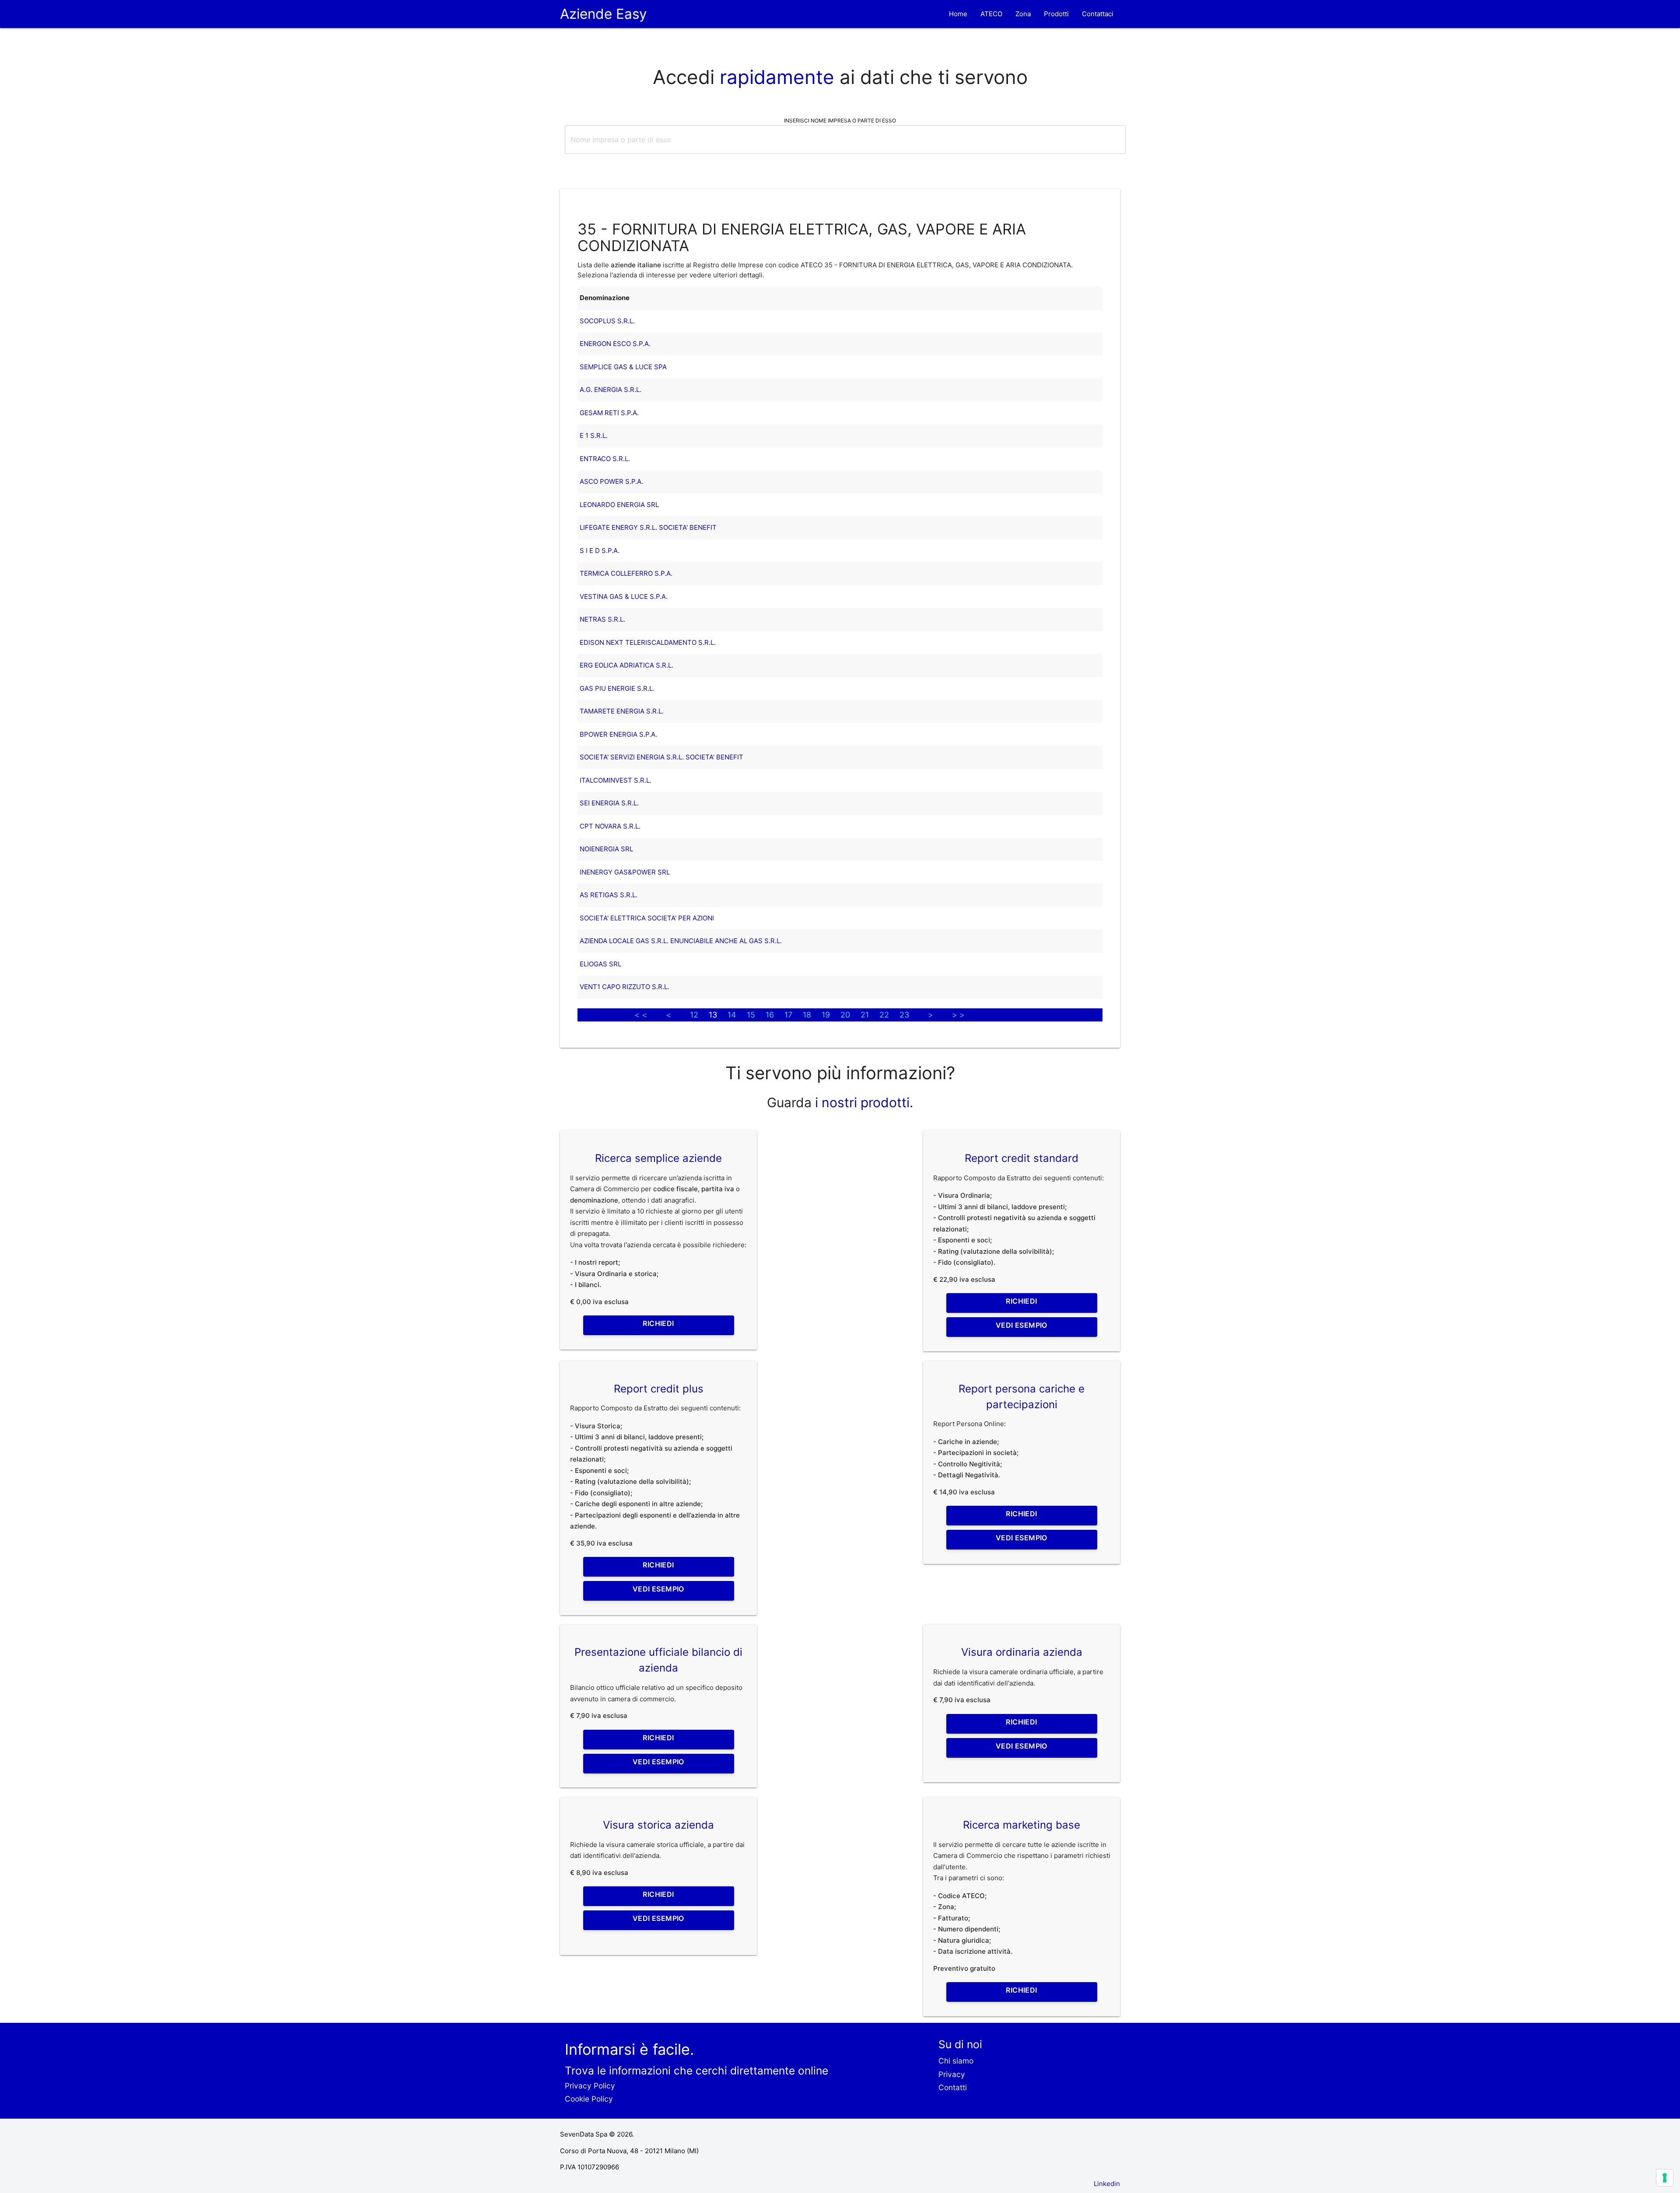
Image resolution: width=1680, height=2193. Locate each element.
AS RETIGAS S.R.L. (609, 895)
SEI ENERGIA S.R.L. (609, 803)
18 (807, 1015)
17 (788, 1015)
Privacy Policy (590, 2086)
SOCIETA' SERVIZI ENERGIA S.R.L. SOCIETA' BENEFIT (661, 757)
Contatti (953, 2087)
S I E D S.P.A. (600, 551)
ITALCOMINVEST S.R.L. (616, 780)
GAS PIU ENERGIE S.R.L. (617, 688)
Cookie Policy (589, 2099)
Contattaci (1098, 14)
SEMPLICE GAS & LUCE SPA (623, 367)
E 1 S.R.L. (594, 435)
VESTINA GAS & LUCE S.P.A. (624, 596)
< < (641, 1015)
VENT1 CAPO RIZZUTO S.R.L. (625, 987)
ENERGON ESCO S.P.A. (615, 344)
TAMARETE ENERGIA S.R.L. (622, 711)
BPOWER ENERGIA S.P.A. (618, 734)
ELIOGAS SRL (600, 964)
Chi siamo (956, 2061)
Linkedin (1107, 2184)
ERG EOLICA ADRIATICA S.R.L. (626, 665)
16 (770, 1015)
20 (845, 1015)
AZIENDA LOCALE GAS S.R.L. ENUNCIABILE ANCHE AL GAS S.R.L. (681, 941)
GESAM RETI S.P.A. (609, 413)
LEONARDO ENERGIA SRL (619, 505)
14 (732, 1015)
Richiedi (658, 1323)
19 (826, 1015)
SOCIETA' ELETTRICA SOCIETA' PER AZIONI (647, 918)
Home (958, 14)
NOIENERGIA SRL (606, 849)
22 (884, 1015)
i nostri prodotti (861, 1102)
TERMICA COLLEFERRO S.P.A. (626, 573)
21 (865, 1015)
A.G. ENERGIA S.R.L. (611, 390)
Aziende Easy (604, 14)
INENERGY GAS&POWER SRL (625, 872)
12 (694, 1015)
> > (958, 1015)
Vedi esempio (1022, 1325)
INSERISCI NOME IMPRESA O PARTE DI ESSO (840, 121)
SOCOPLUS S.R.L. (607, 321)
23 (904, 1015)
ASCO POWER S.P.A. (611, 481)
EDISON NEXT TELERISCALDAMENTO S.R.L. (648, 642)
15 (751, 1015)
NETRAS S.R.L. (602, 619)
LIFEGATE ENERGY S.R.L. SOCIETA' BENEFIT (648, 527)
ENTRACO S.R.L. (605, 459)
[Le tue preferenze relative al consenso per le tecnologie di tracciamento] (1665, 2178)
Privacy (952, 2074)
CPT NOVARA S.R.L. (610, 826)
